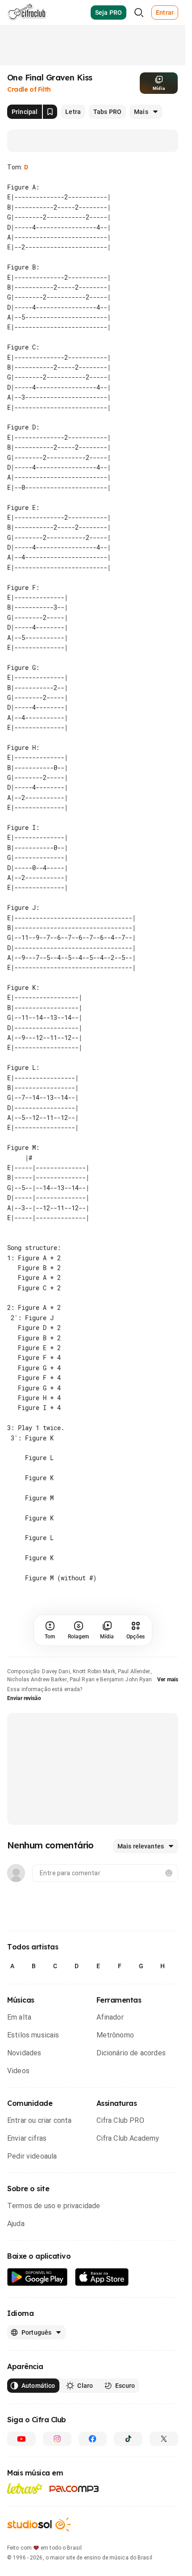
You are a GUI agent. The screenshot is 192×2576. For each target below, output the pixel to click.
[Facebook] (93, 2439)
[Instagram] (57, 2439)
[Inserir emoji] (169, 1873)
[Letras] (25, 2488)
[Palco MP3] (74, 2489)
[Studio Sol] (39, 2524)
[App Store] (102, 2277)
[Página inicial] (27, 13)
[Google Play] (38, 2277)
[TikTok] (128, 2439)
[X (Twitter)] (164, 2439)
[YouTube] (21, 2439)
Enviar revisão (24, 1698)
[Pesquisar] (139, 13)
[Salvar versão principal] (50, 112)
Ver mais (168, 1679)
